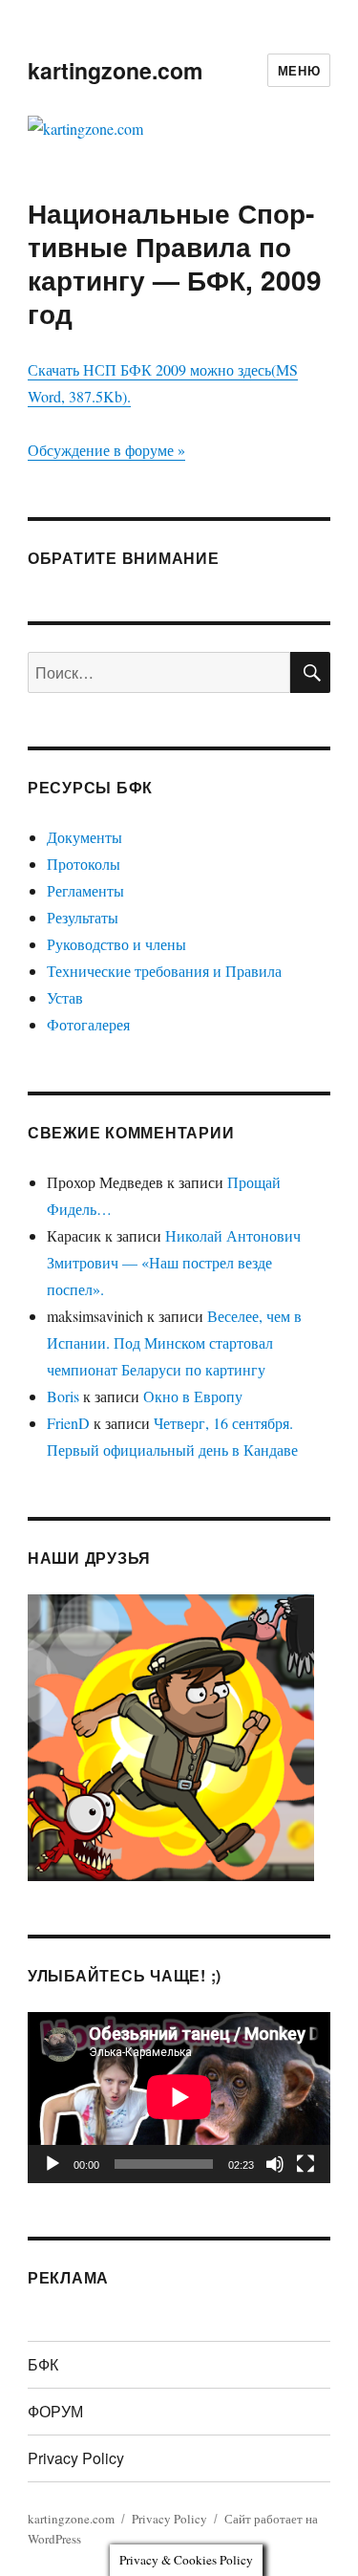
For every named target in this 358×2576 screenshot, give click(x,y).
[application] (179, 2097)
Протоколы (84, 864)
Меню (299, 70)
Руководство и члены (116, 944)
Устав (65, 997)
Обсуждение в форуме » (106, 450)
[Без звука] (275, 2164)
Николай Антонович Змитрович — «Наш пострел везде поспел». (174, 1262)
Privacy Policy (76, 2458)
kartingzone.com (115, 70)
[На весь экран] (305, 2164)
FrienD (68, 1423)
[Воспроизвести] (53, 2164)
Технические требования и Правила (164, 971)
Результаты (83, 917)
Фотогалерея (88, 1024)
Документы (84, 837)
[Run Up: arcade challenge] (171, 1735)
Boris (63, 1396)
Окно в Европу (193, 1396)
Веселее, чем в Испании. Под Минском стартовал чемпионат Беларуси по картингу (174, 1342)
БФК (43, 2364)
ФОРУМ (55, 2411)
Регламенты (85, 890)
